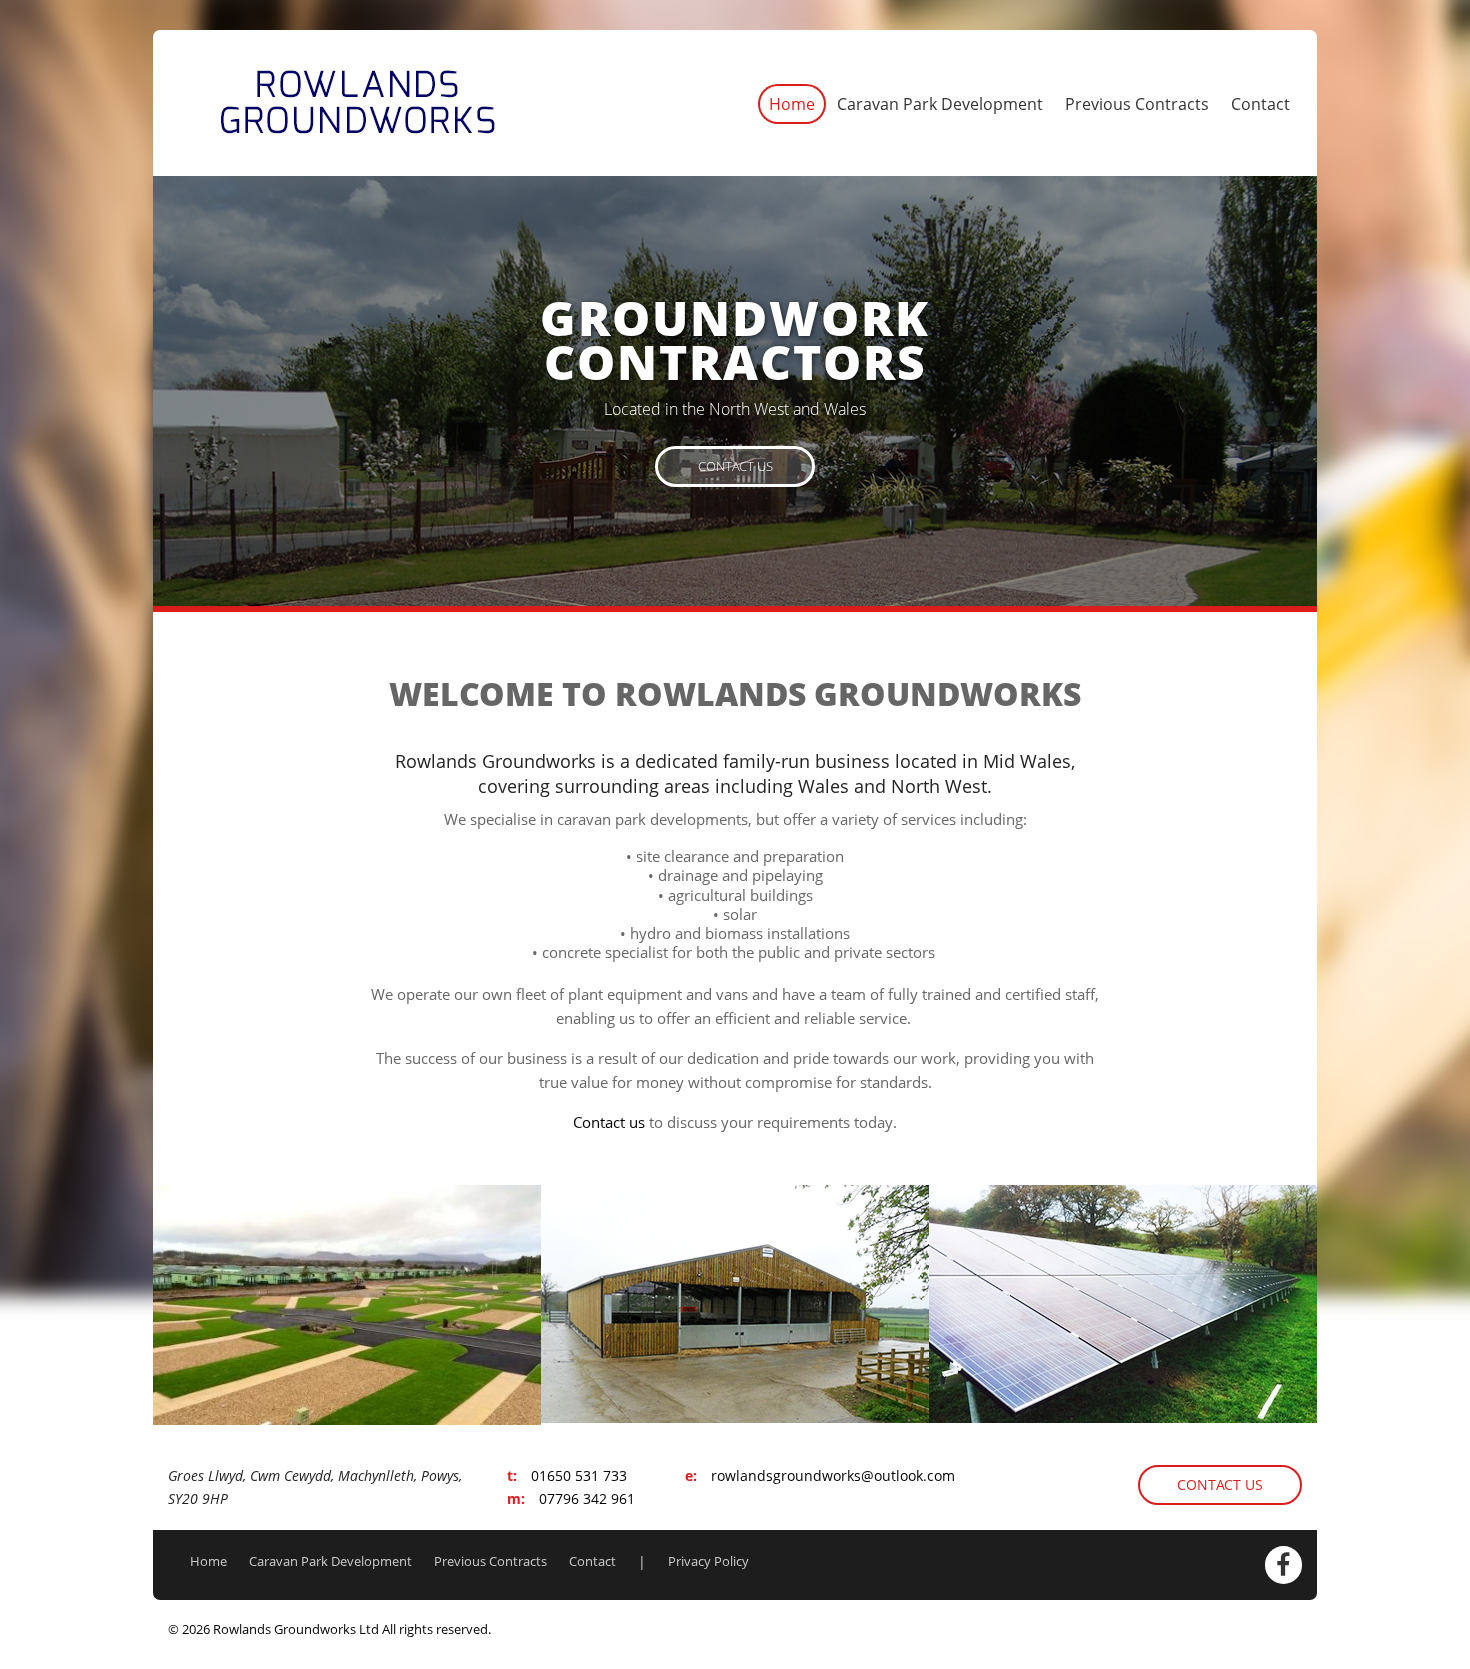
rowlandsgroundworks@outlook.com (833, 1475)
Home (792, 104)
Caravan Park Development (940, 104)
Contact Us (735, 465)
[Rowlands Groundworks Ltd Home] (357, 101)
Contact (1260, 104)
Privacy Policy (708, 1561)
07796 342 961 (587, 1498)
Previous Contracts (1137, 104)
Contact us (609, 1122)
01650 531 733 (579, 1475)
